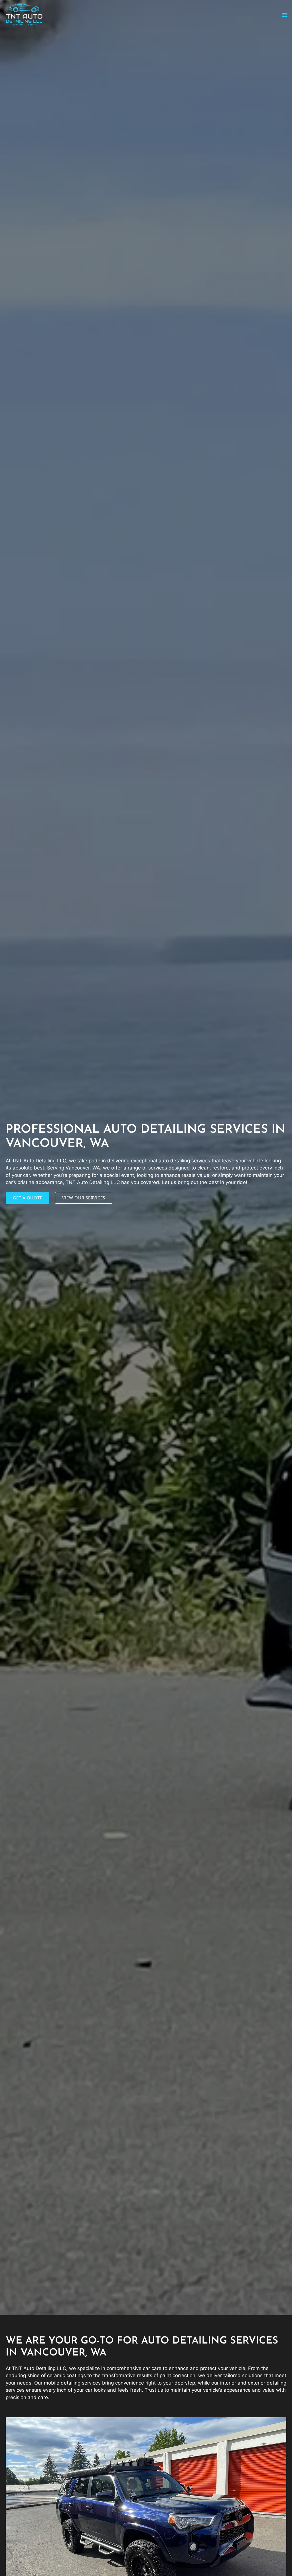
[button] (284, 14)
